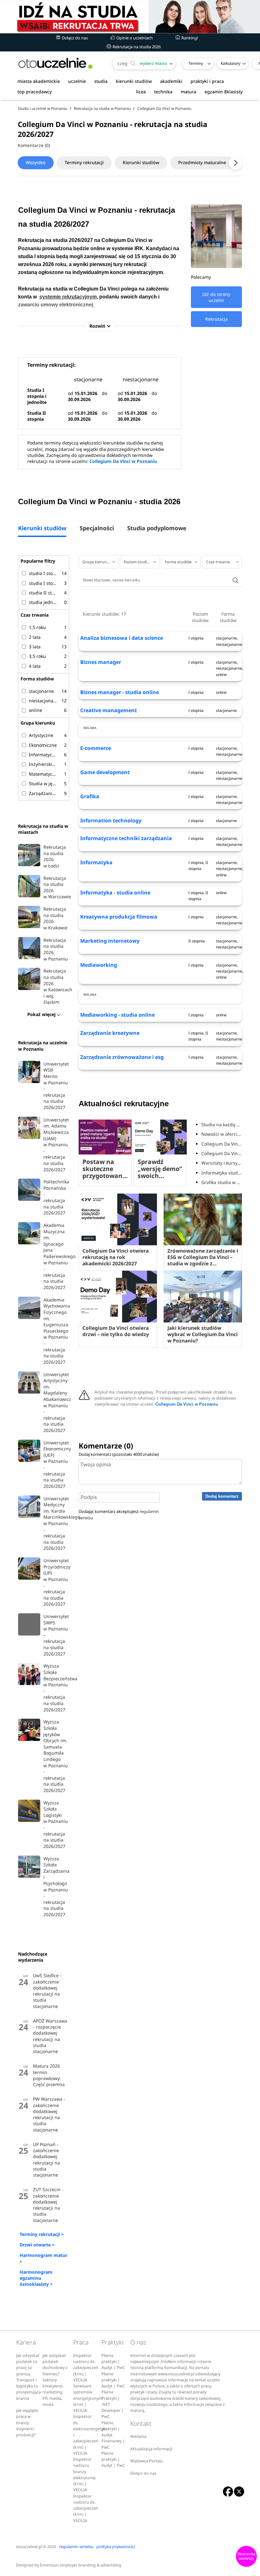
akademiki (171, 81)
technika (163, 92)
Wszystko (36, 162)
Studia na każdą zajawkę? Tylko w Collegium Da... (222, 1124)
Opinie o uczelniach (134, 38)
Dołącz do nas (74, 38)
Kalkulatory (231, 63)
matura (188, 92)
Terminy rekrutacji (84, 162)
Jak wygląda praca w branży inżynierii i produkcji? (27, 2423)
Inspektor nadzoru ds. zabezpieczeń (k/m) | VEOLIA (86, 2368)
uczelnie (77, 81)
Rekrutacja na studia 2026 (136, 47)
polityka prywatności (116, 2547)
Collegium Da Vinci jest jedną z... (222, 1144)
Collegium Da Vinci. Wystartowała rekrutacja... (222, 1153)
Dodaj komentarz (222, 1496)
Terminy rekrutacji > (42, 2234)
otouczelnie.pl (29, 2547)
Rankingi (189, 38)
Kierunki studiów (141, 162)
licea (141, 92)
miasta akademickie (39, 81)
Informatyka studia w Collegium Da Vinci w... (222, 1173)
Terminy (196, 63)
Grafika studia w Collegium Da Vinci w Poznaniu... (222, 1182)
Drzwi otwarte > (37, 2245)
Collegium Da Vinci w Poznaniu (123, 461)
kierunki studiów (134, 81)
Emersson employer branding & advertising (81, 2565)
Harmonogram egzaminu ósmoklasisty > (36, 2278)
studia (101, 81)
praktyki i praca (207, 81)
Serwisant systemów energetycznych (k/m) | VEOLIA (88, 2398)
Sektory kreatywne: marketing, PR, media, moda (53, 2392)
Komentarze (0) (34, 145)
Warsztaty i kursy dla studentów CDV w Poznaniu (222, 1163)
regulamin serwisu (76, 2547)
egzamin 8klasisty (224, 92)
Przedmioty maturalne (202, 162)
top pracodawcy (35, 92)
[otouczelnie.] (55, 63)
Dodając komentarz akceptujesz (119, 1514)
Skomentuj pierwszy (246, 2556)
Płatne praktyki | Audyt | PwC (113, 2362)
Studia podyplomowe (157, 529)
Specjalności (97, 529)
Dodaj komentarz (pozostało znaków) (119, 1454)
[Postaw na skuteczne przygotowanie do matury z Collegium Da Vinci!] (105, 1137)
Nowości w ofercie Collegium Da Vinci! (222, 1134)
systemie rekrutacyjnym (68, 297)
